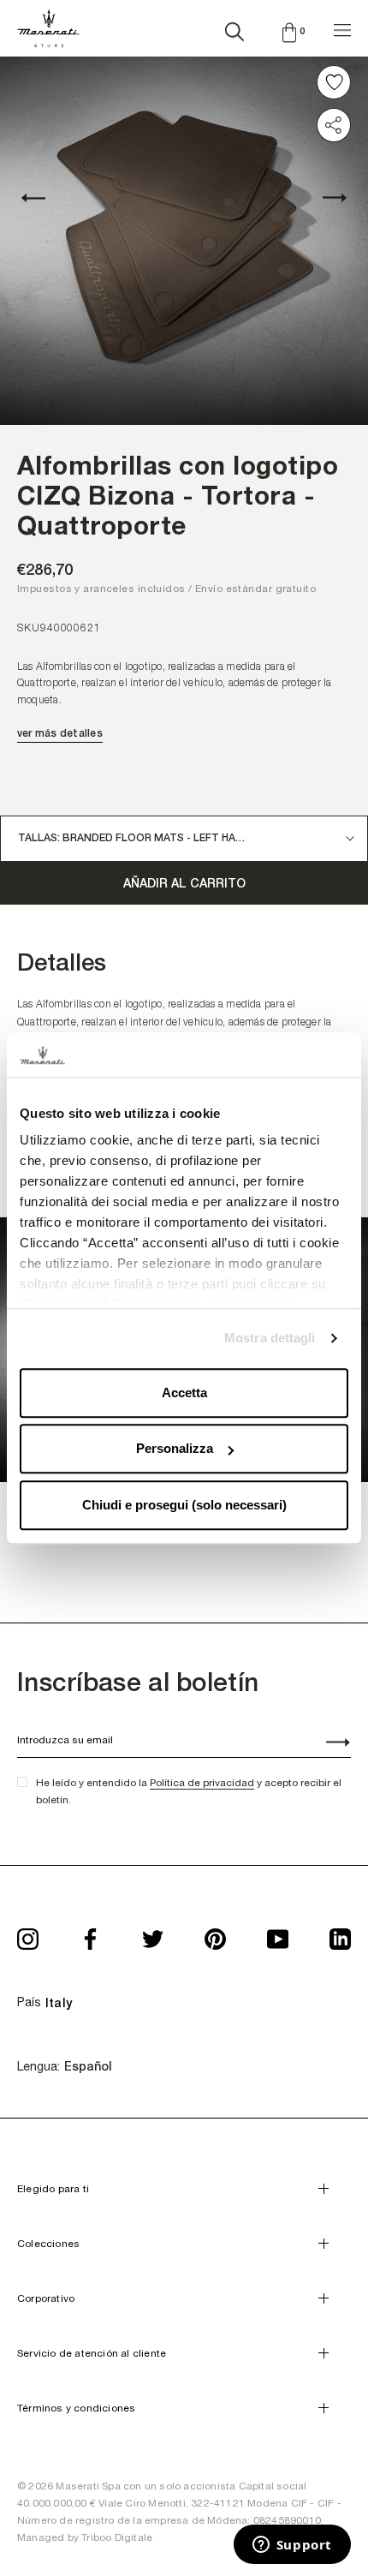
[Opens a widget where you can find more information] (292, 2546)
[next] (325, 198)
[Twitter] (153, 1934)
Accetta (184, 1393)
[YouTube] (278, 1934)
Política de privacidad (202, 1783)
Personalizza (175, 1449)
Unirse (329, 1744)
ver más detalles (60, 733)
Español (88, 2066)
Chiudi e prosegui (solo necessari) (184, 1505)
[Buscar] (234, 28)
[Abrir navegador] (342, 28)
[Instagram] (28, 1934)
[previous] (43, 198)
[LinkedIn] (340, 1934)
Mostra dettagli (270, 1339)
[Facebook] (90, 1934)
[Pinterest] (215, 1934)
